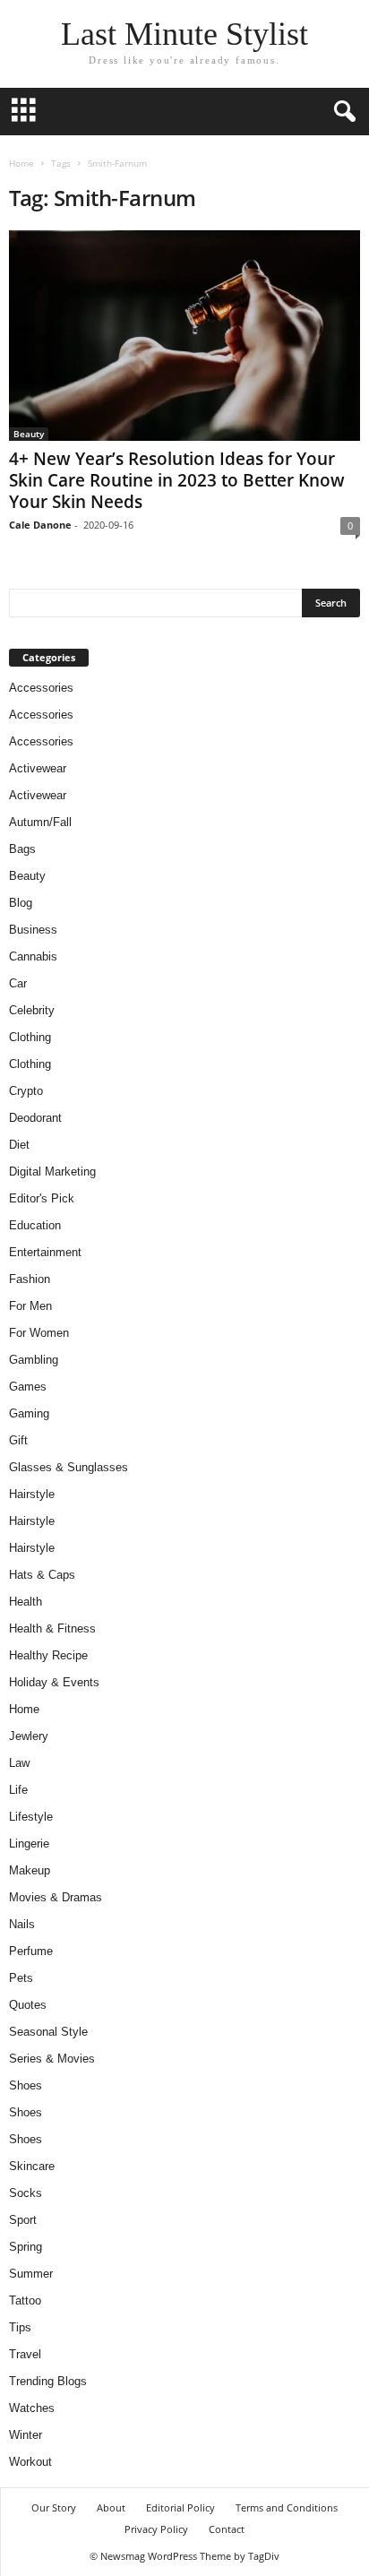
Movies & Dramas (56, 1897)
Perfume (31, 1951)
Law (19, 1763)
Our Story (54, 2507)
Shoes (26, 2085)
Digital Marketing (52, 1172)
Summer (31, 2274)
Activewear (38, 768)
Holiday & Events (54, 1682)
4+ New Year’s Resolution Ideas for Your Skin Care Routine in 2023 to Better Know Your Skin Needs (177, 480)
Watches (32, 2408)
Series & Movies (52, 2059)
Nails (22, 1924)
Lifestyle (31, 1817)
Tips (20, 2327)
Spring (26, 2247)
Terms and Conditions (287, 2507)
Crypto (26, 1091)
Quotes (28, 2005)
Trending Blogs (48, 2381)
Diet (19, 1145)
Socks (26, 2193)
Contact (227, 2529)
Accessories (41, 688)
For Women (39, 1333)
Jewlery (29, 1736)
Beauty (29, 434)
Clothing (30, 1037)
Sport (23, 2220)
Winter (26, 2435)
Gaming (29, 1413)
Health (26, 1602)
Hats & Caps (42, 1575)
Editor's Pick (42, 1198)
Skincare (32, 2166)
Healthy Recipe (48, 1655)
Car (18, 983)
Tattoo (25, 2300)
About (111, 2507)
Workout (30, 2462)
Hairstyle (32, 1494)
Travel (25, 2354)
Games (28, 1387)
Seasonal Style (48, 2032)
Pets (21, 1978)
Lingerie (29, 1844)
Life (18, 1790)
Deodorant (35, 1118)
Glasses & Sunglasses (69, 1467)
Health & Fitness (52, 1628)
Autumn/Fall (40, 822)
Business (33, 930)
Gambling (34, 1360)
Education (35, 1225)
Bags (22, 849)
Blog (21, 903)
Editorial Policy (180, 2507)
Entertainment (45, 1252)
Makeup (30, 1870)
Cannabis (33, 956)
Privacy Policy (156, 2529)
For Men (30, 1306)
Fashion (30, 1279)
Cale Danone (40, 525)
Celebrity (32, 1010)
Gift (18, 1440)
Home (21, 163)
